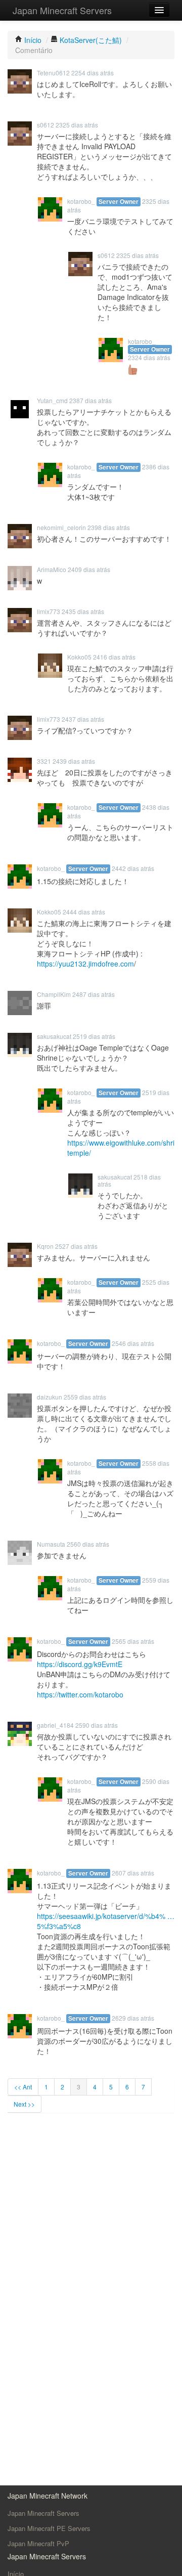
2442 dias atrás (133, 868)
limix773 (49, 611)
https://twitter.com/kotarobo (80, 1694)
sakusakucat (54, 1036)
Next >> (24, 2104)
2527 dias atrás (76, 1246)
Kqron (45, 1246)
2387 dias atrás (90, 400)
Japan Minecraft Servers (62, 10)
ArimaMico (52, 569)
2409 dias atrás (89, 569)
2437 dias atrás (83, 719)
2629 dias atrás (133, 2018)
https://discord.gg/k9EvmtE (80, 1664)
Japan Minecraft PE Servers (49, 2528)
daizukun (50, 1397)
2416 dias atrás (114, 657)
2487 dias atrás (94, 994)
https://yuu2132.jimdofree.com (85, 964)
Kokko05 (79, 657)
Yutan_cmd (52, 400)
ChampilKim (54, 994)
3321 (44, 761)
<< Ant (23, 2087)
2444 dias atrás (84, 912)
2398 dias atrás (109, 527)
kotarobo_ (81, 201)
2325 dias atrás (77, 125)
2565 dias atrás (133, 1641)
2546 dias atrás (133, 1343)
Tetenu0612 (53, 73)
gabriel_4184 (55, 1725)
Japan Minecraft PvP (38, 2543)
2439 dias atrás (74, 761)
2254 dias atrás (93, 73)
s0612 (45, 125)
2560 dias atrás (88, 1544)
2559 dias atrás (85, 1397)
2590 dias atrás (97, 1725)
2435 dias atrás (83, 611)
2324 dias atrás (149, 357)
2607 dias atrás (133, 1873)
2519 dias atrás (94, 1036)
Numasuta (51, 1544)
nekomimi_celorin (61, 527)
